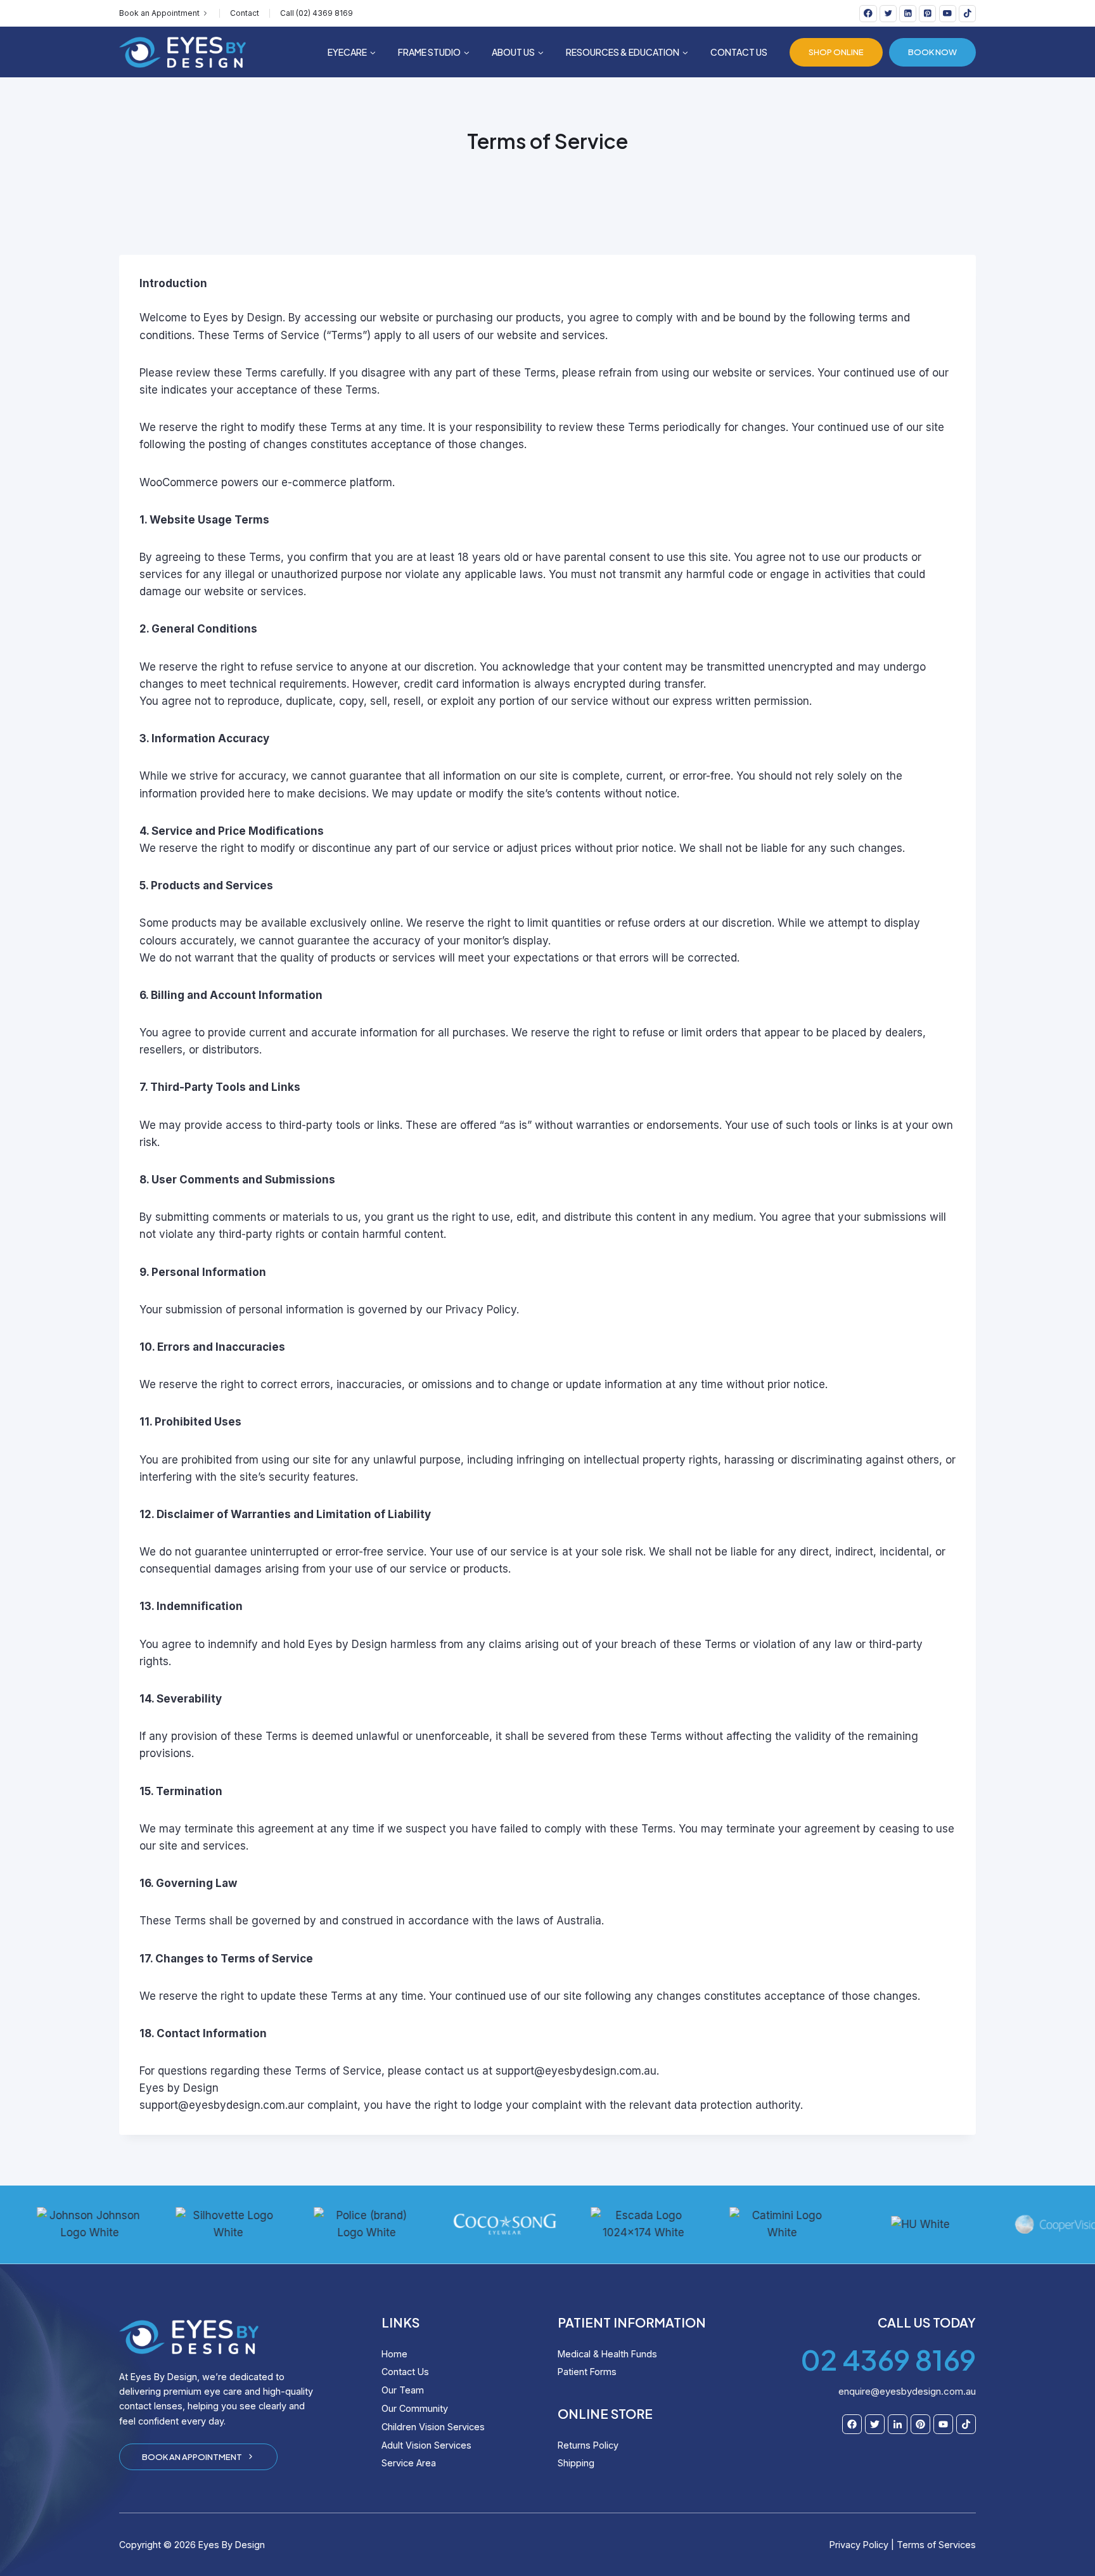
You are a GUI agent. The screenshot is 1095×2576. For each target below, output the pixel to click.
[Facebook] (868, 14)
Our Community (415, 2408)
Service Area (409, 2463)
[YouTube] (948, 14)
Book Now (932, 52)
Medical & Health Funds (607, 2354)
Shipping (576, 2463)
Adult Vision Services (426, 2445)
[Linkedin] (908, 14)
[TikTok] (967, 14)
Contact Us (739, 52)
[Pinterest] (927, 14)
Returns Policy (588, 2445)
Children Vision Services (433, 2427)
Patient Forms (587, 2372)
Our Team (403, 2390)
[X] (888, 14)
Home (394, 2354)
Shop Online (836, 52)
